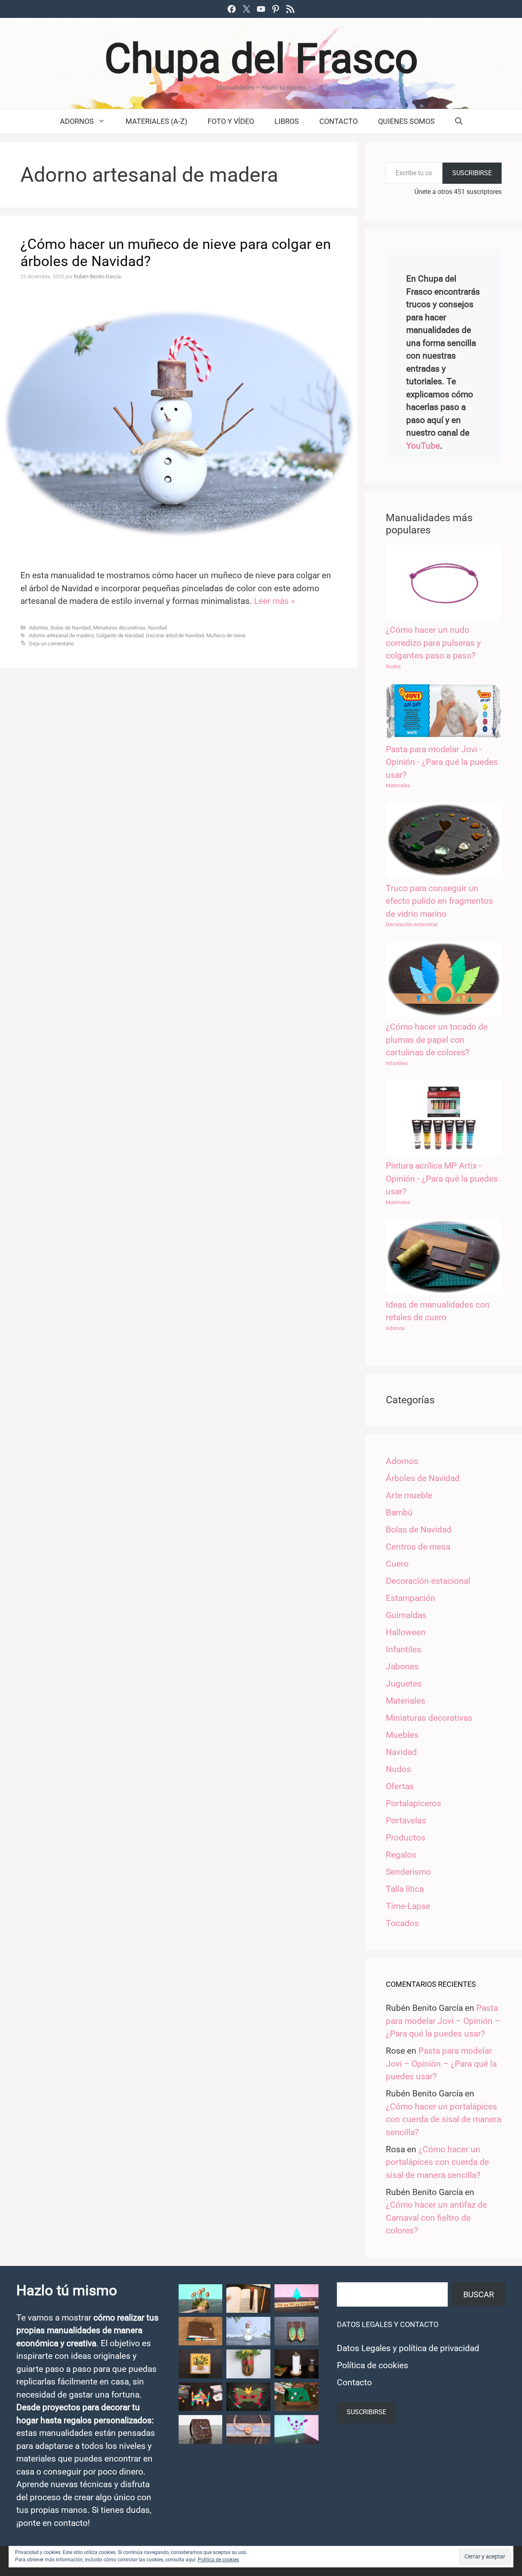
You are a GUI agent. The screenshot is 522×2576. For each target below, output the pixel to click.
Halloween (406, 1632)
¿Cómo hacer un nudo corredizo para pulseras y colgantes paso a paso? (433, 643)
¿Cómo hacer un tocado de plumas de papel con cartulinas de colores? (437, 1040)
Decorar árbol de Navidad (175, 635)
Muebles (402, 1735)
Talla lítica (405, 1889)
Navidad (157, 628)
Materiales (398, 785)
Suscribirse (472, 173)
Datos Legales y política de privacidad (408, 2348)
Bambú (399, 1513)
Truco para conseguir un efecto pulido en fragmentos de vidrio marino (439, 901)
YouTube (423, 446)
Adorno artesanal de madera (61, 635)
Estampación (411, 1598)
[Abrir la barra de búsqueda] (459, 121)
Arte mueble (409, 1495)
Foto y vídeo (231, 121)
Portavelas (406, 1821)
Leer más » (274, 601)
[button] (201, 2299)
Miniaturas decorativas (119, 628)
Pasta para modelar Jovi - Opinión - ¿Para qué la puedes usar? (442, 762)
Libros (287, 121)
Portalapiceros (414, 1803)
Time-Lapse (408, 1906)
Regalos (401, 1855)
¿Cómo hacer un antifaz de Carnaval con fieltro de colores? (436, 2218)
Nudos (393, 666)
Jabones (402, 1667)
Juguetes (404, 1684)
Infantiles (397, 1063)
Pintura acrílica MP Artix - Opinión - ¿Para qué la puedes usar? (442, 1179)
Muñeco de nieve (226, 635)
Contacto (338, 121)
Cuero (397, 1564)
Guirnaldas (406, 1615)
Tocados (402, 1923)
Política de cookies (373, 2365)
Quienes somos (406, 121)
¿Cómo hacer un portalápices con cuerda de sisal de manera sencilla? (443, 2119)
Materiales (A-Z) (156, 121)
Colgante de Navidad (120, 635)
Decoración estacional (412, 924)
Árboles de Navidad (423, 1478)
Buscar (479, 2294)
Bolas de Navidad (71, 628)
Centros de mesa (418, 1547)
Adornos (77, 121)
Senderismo (408, 1872)
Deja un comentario (51, 644)
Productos (406, 1838)
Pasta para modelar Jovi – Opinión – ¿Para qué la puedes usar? (443, 2021)
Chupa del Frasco (261, 58)
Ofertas (400, 1786)
